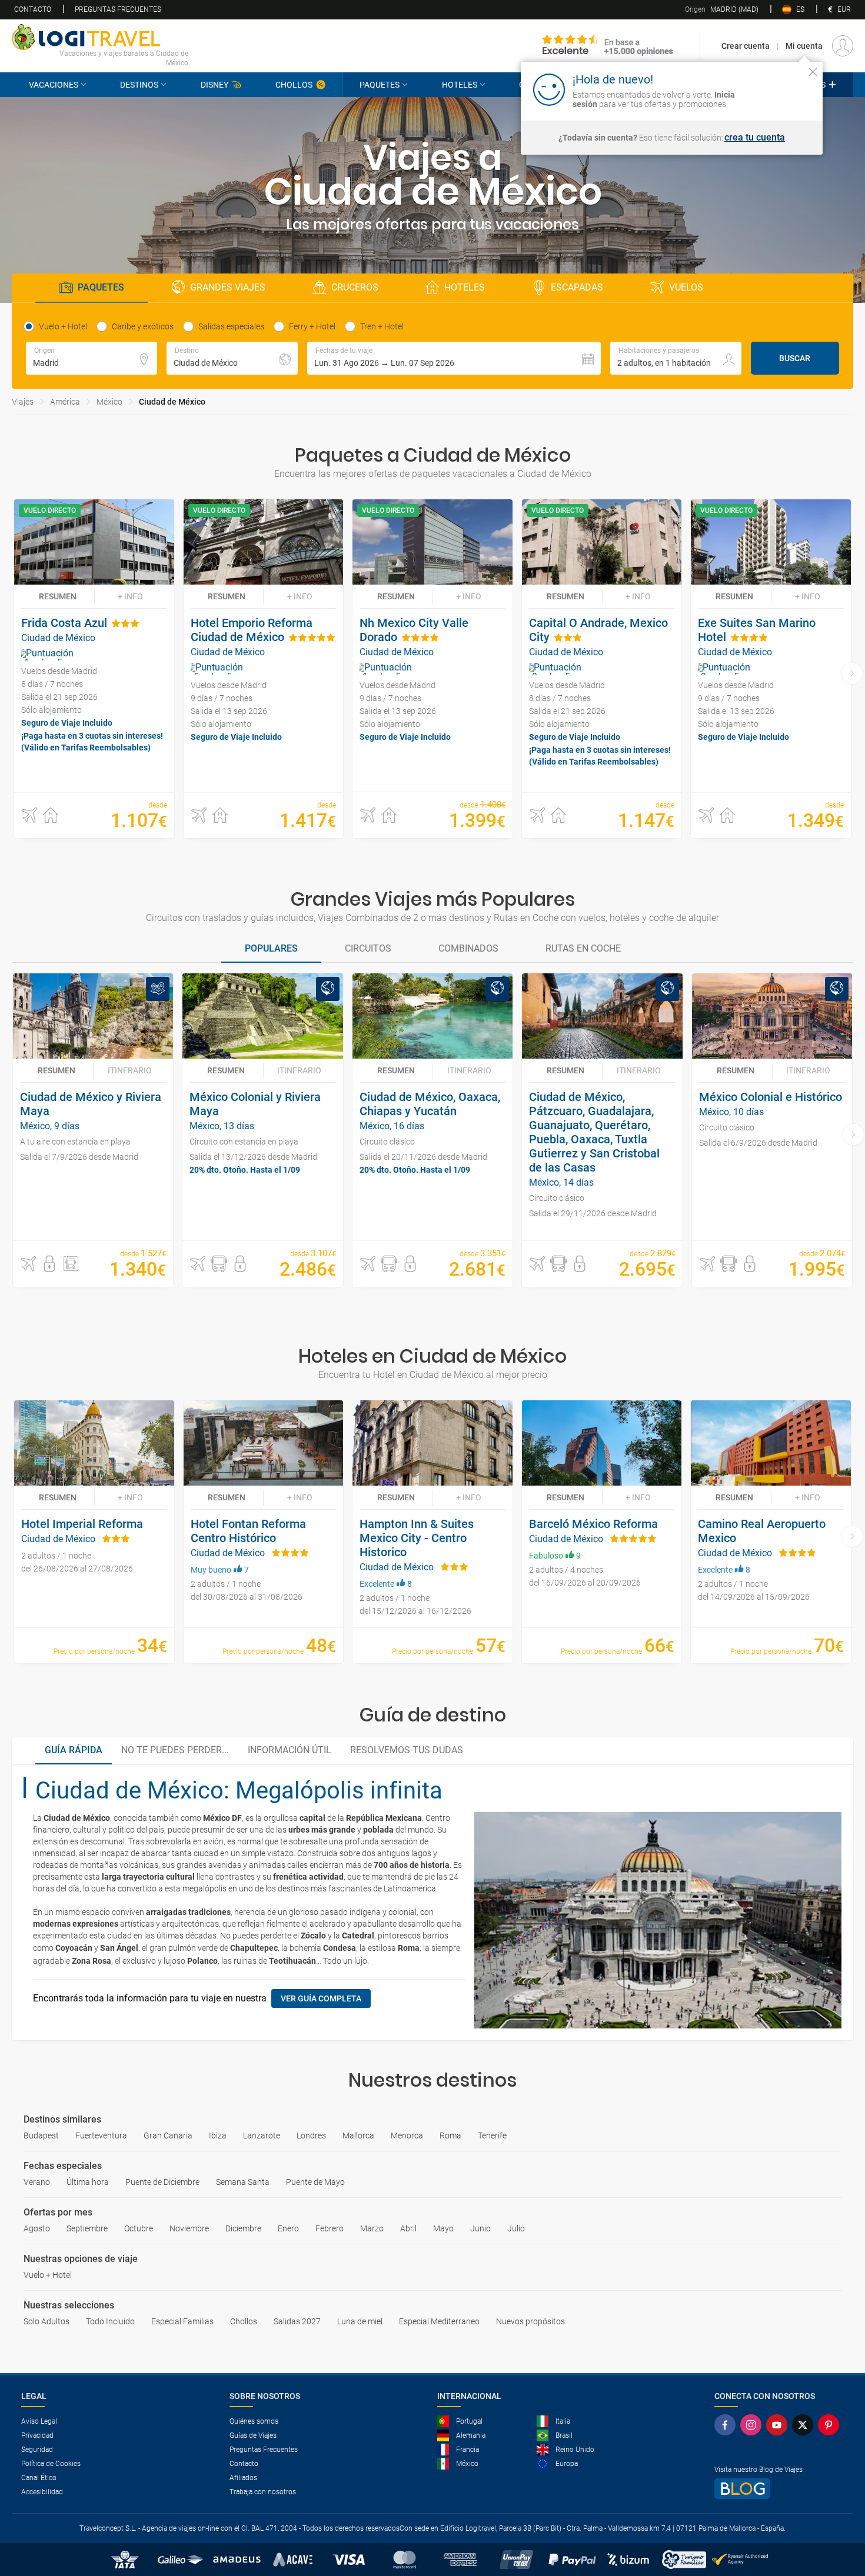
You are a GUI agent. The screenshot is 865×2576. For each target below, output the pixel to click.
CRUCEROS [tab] (355, 287)
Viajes (23, 402)
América (65, 402)
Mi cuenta (804, 46)
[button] (454, 358)
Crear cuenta (746, 46)
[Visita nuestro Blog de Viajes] (779, 2489)
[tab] (271, 949)
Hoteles (460, 85)
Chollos (294, 85)
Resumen (58, 596)
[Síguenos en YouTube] (779, 2425)
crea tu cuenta (755, 138)
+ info (130, 596)
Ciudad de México (172, 402)
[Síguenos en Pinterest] (831, 2425)
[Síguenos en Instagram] (753, 2425)
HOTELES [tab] (465, 287)
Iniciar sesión (776, 89)
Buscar (795, 358)
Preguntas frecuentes (118, 9)
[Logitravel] (608, 46)
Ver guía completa (321, 1998)
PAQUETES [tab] (101, 287)
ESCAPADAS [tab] (577, 287)
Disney (214, 85)
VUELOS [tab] (686, 287)
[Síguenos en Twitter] (805, 2425)
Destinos (139, 85)
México (109, 402)
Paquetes (380, 85)
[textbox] (92, 358)
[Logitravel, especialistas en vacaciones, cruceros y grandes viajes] (100, 37)
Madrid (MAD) (722, 9)
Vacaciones (54, 85)
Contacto (33, 9)
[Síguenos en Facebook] (727, 2425)
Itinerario (130, 1070)
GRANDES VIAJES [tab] (228, 287)
